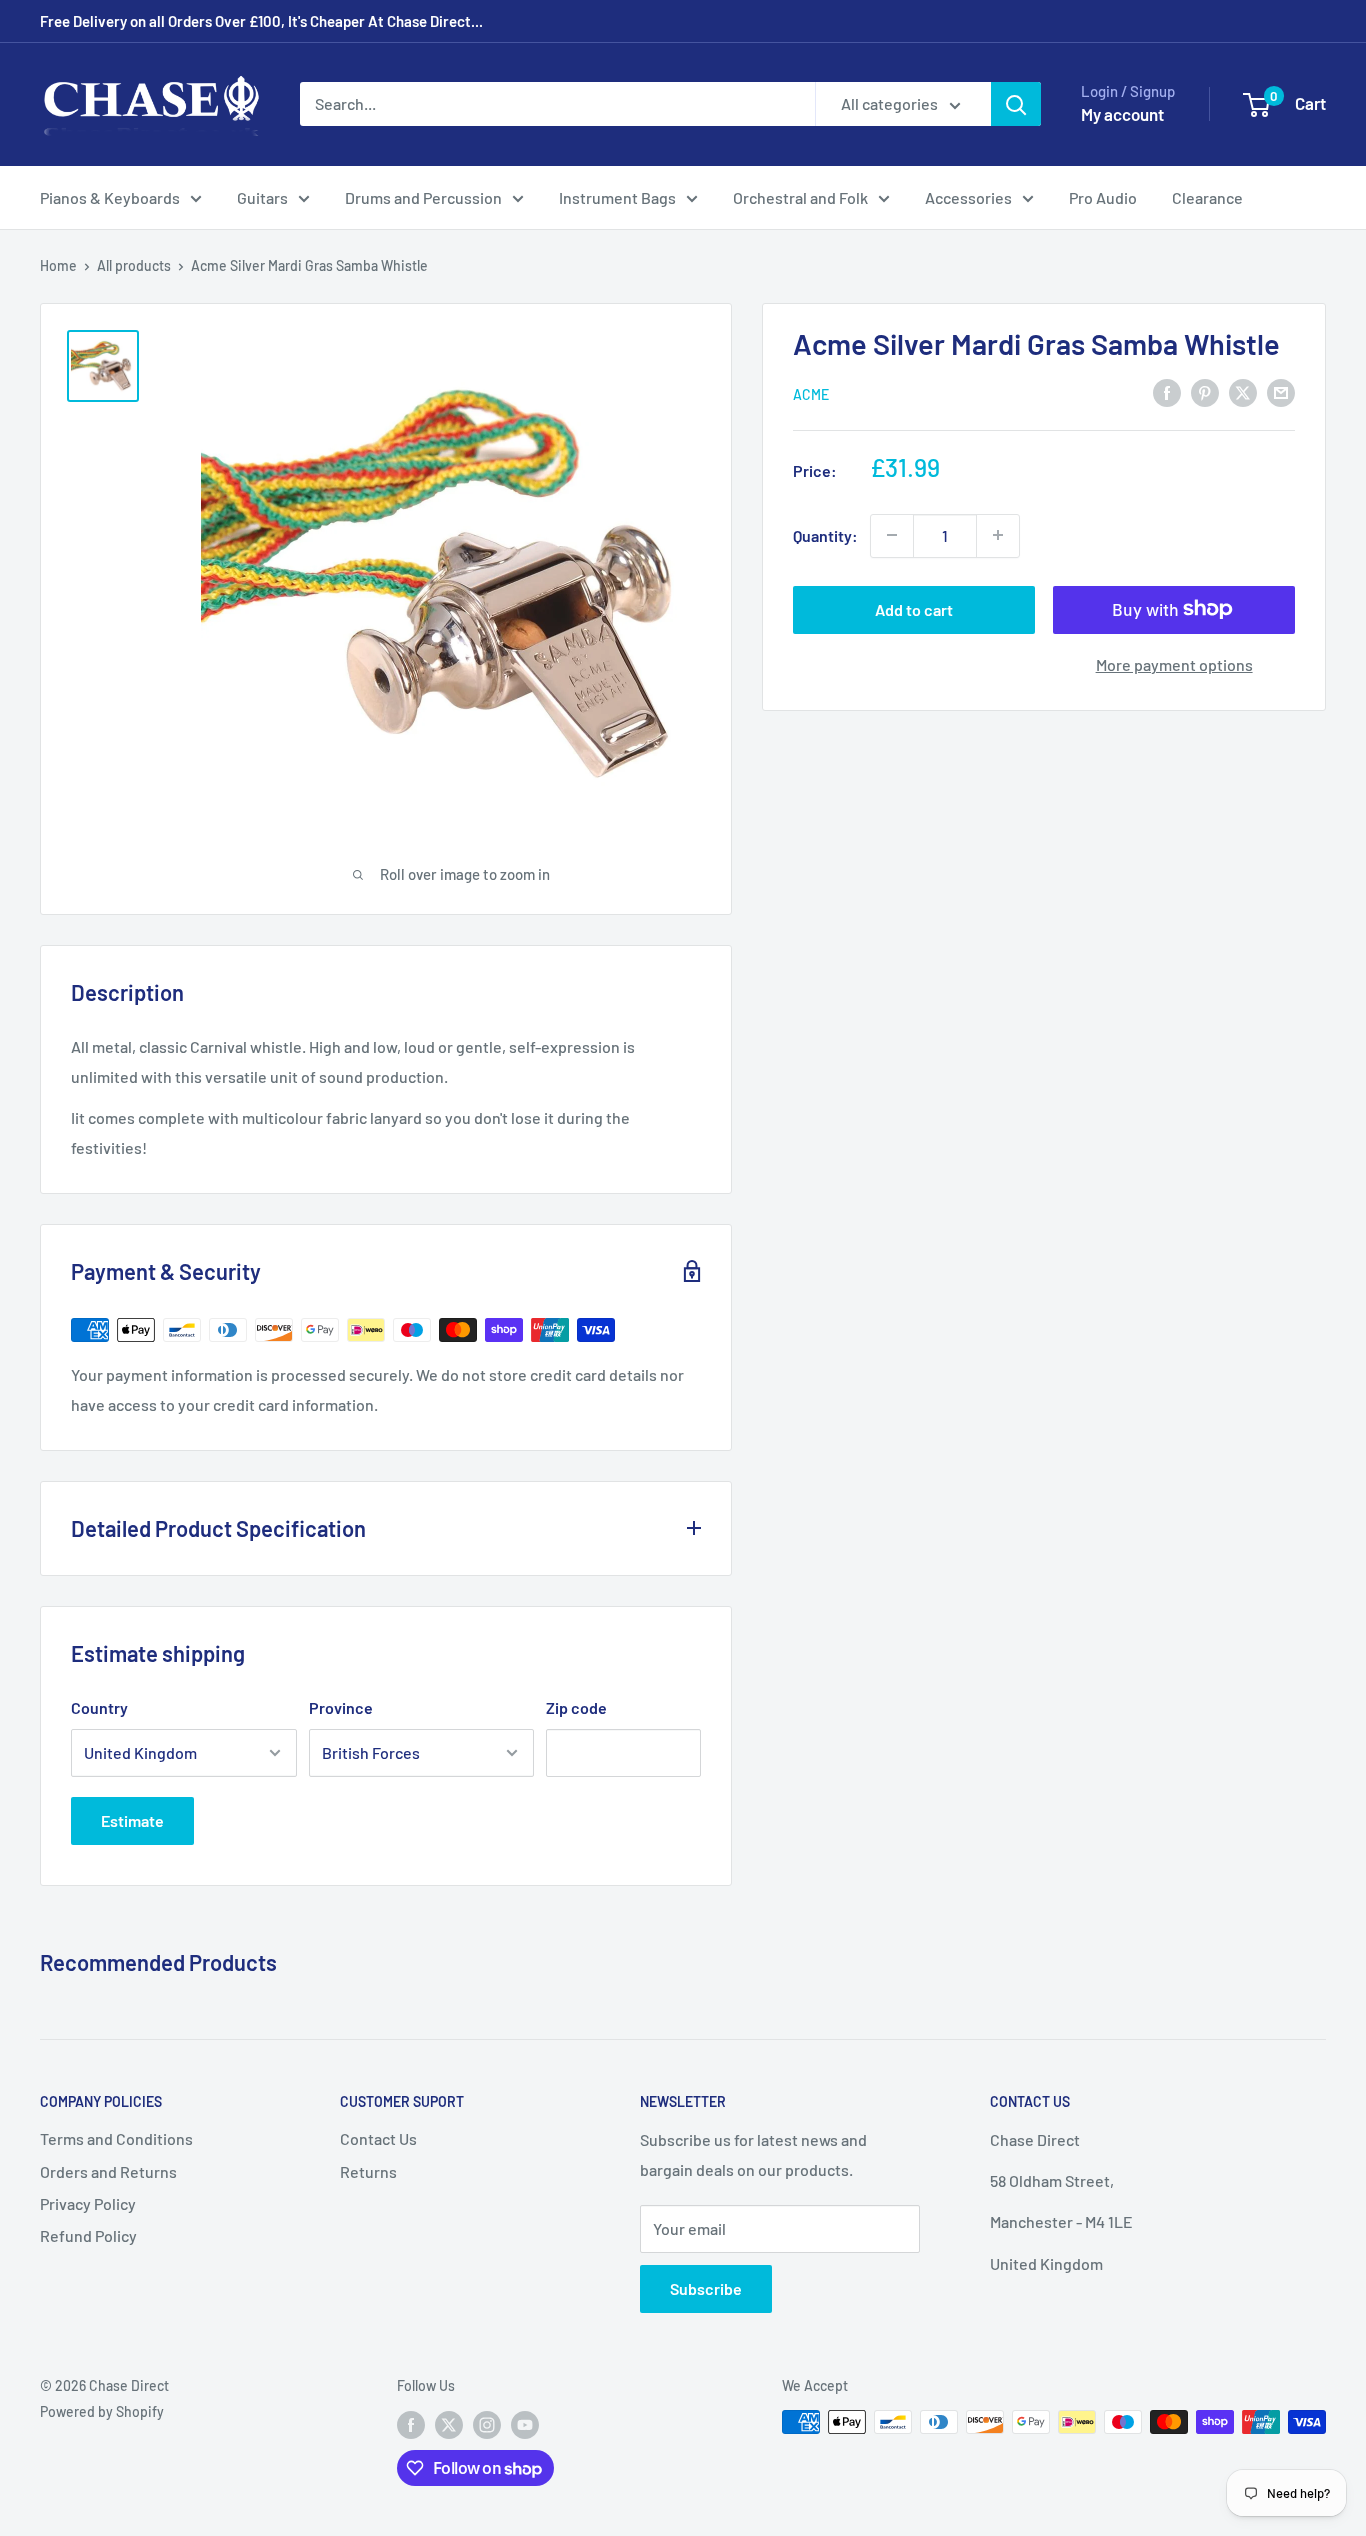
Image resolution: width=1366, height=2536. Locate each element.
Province (341, 1707)
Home (58, 265)
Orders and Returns (108, 2171)
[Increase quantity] (998, 535)
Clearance (1207, 197)
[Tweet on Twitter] (1243, 391)
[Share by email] (1281, 391)
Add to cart (914, 608)
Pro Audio (1103, 197)
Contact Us (378, 2138)
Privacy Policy (88, 2203)
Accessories (968, 197)
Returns (368, 2171)
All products (134, 265)
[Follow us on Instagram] (487, 2424)
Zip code (576, 1707)
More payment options (1174, 663)
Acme (811, 393)
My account (1122, 114)
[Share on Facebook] (1167, 391)
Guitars (262, 197)
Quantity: (825, 534)
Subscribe (706, 2288)
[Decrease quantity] (892, 535)
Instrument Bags (617, 197)
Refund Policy (88, 2235)
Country (99, 1707)
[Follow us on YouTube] (525, 2424)
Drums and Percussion (423, 197)
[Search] (1016, 104)
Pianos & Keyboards (110, 197)
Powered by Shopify (102, 2411)
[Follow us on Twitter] (449, 2424)
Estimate (132, 1820)
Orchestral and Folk (800, 197)
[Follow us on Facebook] (411, 2424)
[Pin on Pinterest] (1205, 391)
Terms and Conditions (116, 2138)
